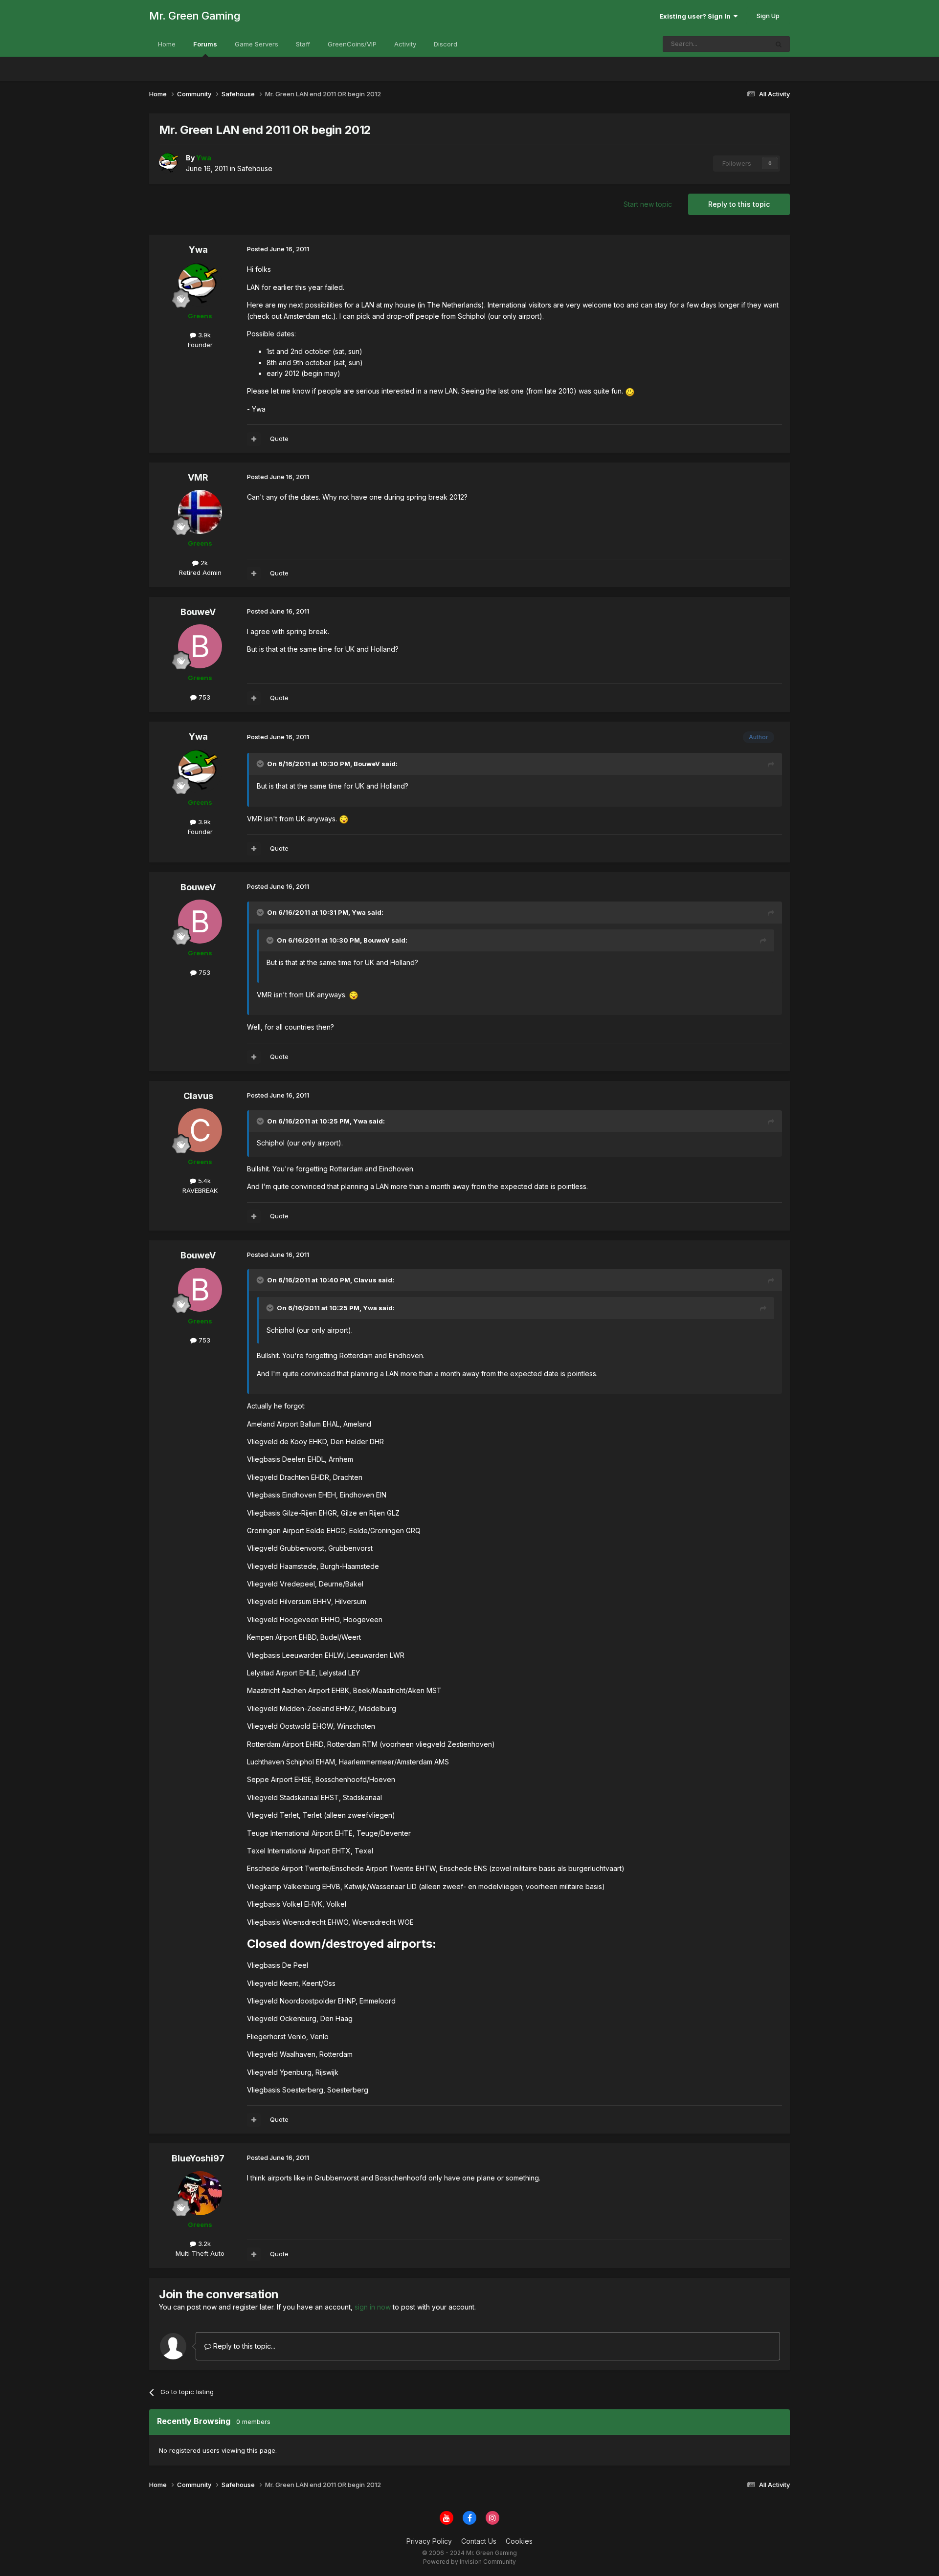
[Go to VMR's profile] (200, 512)
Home (167, 44)
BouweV (198, 612)
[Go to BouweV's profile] (200, 646)
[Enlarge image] (630, 391)
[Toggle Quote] (261, 764)
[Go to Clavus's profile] (200, 1130)
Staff (303, 44)
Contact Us (479, 2541)
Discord (446, 44)
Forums (205, 44)
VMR (198, 477)
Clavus (198, 1096)
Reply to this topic (739, 204)
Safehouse (255, 168)
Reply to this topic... (243, 2346)
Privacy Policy (429, 2541)
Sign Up (768, 16)
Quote (279, 439)
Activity (405, 44)
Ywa (198, 250)
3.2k (203, 2244)
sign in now (373, 2307)
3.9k (203, 335)
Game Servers (257, 44)
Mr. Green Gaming (195, 16)
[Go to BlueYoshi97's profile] (200, 2193)
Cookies (519, 2541)
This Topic (739, 44)
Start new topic (648, 204)
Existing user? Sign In (696, 16)
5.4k (203, 1181)
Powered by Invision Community (469, 2562)
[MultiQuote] (254, 439)
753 (203, 697)
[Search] (779, 44)
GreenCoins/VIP (352, 44)
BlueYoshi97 (198, 2158)
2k (203, 563)
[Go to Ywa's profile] (170, 163)
